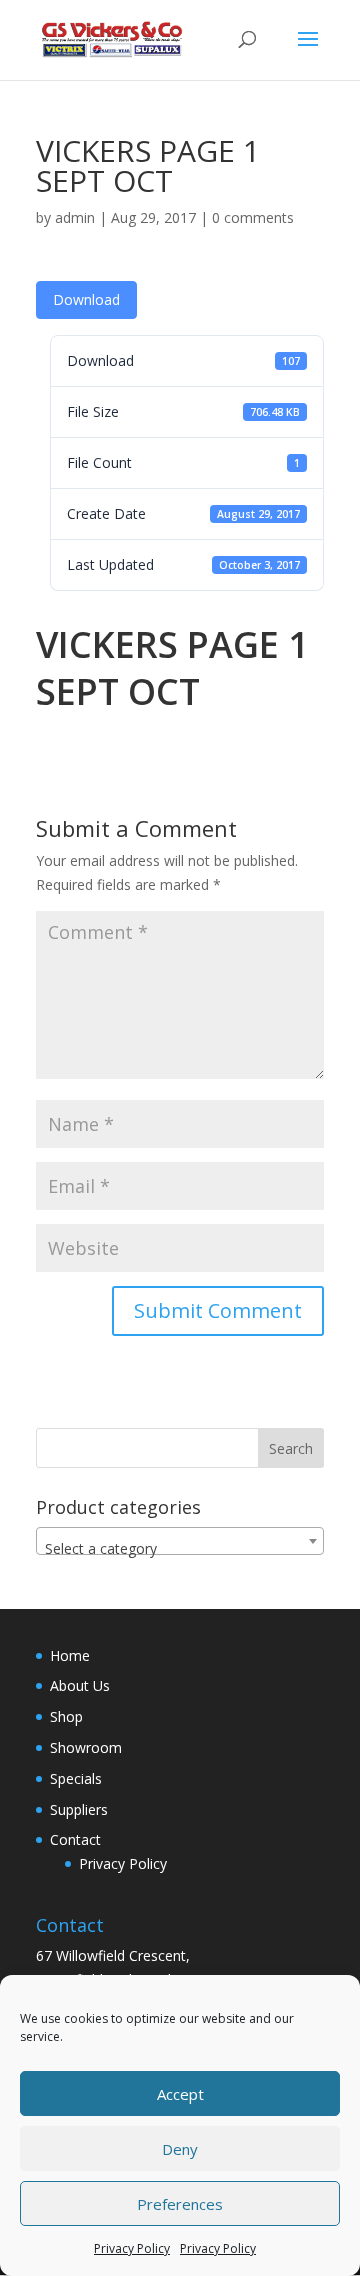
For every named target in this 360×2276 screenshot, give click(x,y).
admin (75, 217)
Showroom (86, 1747)
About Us (80, 1685)
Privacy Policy (132, 2248)
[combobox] (180, 1541)
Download (86, 299)
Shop (66, 1716)
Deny (180, 2149)
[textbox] (180, 1549)
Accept (180, 2094)
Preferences (180, 2204)
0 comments (253, 217)
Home (70, 1655)
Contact (75, 1839)
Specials (76, 1778)
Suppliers (79, 1809)
